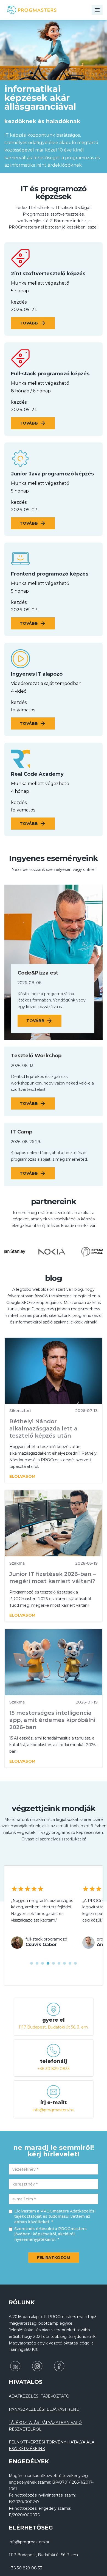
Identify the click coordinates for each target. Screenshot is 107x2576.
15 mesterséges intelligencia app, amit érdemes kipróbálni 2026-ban (52, 1720)
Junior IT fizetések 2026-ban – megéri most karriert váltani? (53, 1578)
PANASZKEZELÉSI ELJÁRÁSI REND (44, 2409)
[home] (37, 10)
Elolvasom (22, 1476)
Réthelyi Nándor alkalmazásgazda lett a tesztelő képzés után (43, 1429)
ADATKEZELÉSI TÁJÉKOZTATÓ (39, 2396)
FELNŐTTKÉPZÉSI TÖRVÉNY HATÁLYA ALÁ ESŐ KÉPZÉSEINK (52, 2445)
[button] (32, 1963)
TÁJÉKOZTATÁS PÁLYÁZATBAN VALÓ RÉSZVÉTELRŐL (45, 2426)
